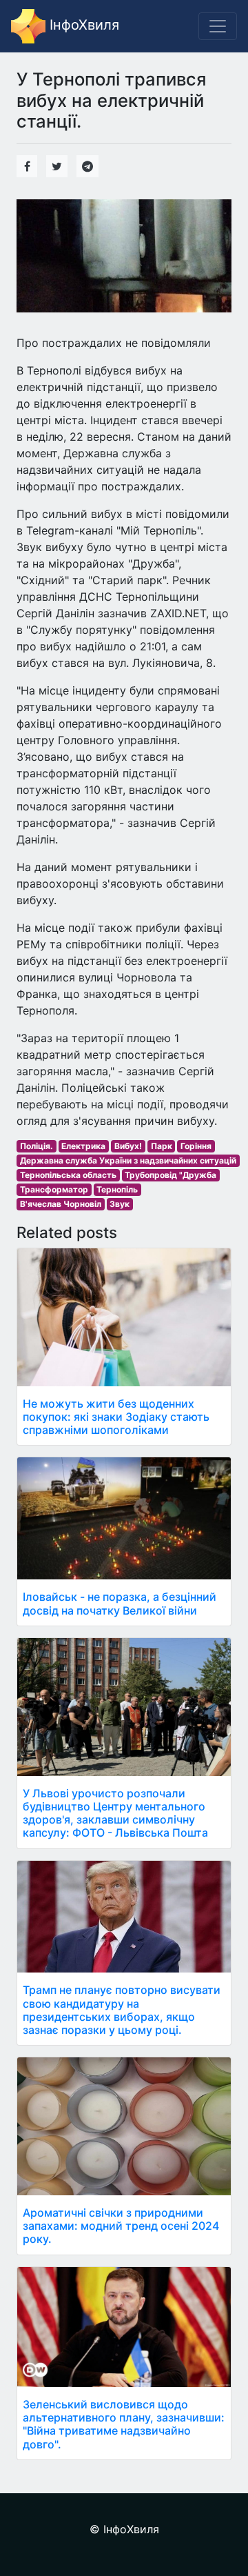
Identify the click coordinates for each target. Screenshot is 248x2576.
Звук (120, 1204)
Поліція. (37, 1146)
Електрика (83, 1146)
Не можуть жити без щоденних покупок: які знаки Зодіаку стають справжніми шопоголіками (116, 1417)
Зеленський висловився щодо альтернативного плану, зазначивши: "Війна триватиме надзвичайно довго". (124, 2424)
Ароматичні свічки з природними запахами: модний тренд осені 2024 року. (121, 2226)
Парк (162, 1146)
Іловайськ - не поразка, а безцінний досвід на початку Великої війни (120, 1603)
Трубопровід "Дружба (170, 1175)
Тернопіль (117, 1189)
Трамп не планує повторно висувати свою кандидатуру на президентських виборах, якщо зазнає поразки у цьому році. (122, 2010)
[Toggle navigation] (218, 26)
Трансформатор (54, 1189)
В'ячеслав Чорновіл (61, 1204)
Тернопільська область (68, 1175)
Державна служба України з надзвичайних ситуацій (128, 1160)
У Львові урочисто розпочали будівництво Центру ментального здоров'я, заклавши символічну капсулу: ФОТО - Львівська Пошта (115, 1813)
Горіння (196, 1146)
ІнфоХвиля (82, 25)
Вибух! (128, 1146)
